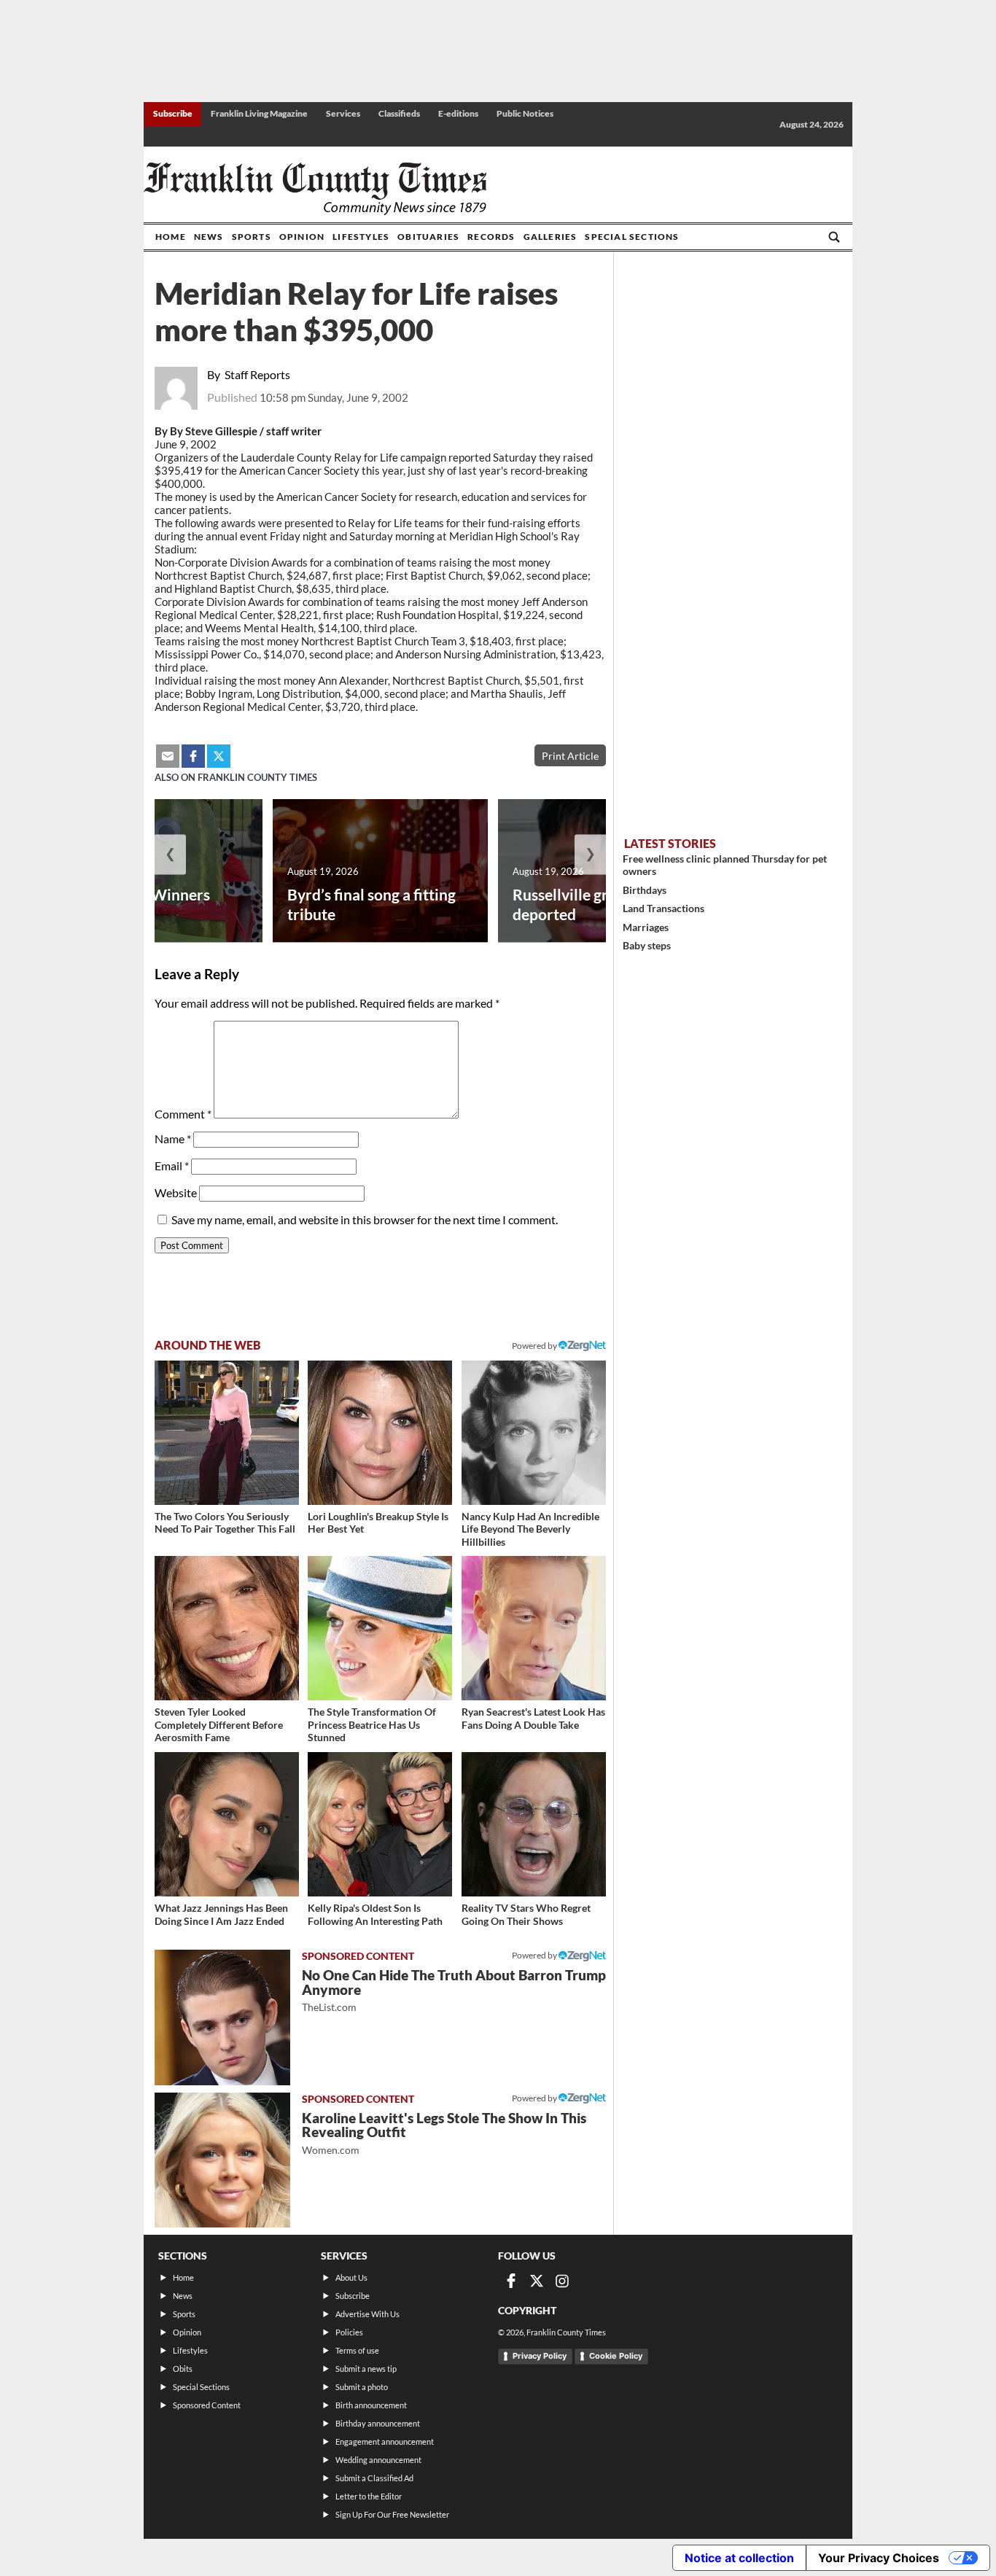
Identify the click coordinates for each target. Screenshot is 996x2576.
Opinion (302, 237)
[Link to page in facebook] (193, 756)
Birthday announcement (378, 2423)
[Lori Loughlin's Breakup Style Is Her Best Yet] (380, 1433)
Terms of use (357, 2350)
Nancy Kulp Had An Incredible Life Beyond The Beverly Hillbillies (530, 1529)
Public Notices (525, 113)
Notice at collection (739, 2558)
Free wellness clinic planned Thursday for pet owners (725, 865)
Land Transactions (664, 908)
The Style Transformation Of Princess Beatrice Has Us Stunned (372, 1724)
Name (173, 1139)
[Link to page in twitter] (219, 756)
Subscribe (173, 113)
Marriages (646, 927)
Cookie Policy (616, 2356)
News (209, 237)
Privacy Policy (540, 2356)
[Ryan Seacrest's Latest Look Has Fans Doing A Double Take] (534, 1628)
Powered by (535, 1346)
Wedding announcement (378, 2460)
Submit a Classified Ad (374, 2478)
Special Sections (632, 237)
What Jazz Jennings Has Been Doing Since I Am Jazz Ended (221, 1914)
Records (491, 237)
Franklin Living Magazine (259, 113)
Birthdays (645, 890)
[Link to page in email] (168, 756)
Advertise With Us (367, 2314)
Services (343, 113)
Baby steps (647, 945)
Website (176, 1192)
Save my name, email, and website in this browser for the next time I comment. (365, 1219)
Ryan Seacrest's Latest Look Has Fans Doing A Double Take (533, 1718)
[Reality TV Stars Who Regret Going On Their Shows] (534, 1824)
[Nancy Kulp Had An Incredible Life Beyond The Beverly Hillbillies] (534, 1433)
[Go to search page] (834, 237)
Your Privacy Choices (879, 2558)
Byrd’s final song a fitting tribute (371, 904)
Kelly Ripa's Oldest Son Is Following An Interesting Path (375, 1914)
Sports (252, 237)
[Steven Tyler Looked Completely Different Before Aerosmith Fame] (227, 1628)
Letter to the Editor (369, 2496)
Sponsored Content (207, 2405)
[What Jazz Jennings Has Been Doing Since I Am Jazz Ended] (227, 1824)
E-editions (458, 113)
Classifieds (399, 113)
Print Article (570, 756)
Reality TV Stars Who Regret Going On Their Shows (526, 1914)
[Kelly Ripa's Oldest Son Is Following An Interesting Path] (380, 1824)
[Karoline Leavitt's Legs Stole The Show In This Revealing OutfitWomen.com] (222, 2160)
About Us (351, 2277)
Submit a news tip (366, 2369)
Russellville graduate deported (584, 904)
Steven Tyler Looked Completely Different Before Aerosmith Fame (219, 1724)
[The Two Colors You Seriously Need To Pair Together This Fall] (227, 1433)
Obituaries (428, 237)
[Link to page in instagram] (562, 2281)
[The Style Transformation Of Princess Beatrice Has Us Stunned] (380, 1628)
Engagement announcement (385, 2441)
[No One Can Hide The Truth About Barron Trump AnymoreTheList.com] (222, 2017)
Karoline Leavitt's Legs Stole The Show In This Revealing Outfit (444, 2133)
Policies (349, 2332)
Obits (183, 2369)
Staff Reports (257, 374)
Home (171, 237)
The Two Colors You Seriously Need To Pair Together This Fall (225, 1523)
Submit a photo (362, 2387)
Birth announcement (371, 2405)
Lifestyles (361, 237)
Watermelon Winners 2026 (136, 904)
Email (172, 1166)
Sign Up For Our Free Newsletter (392, 2514)
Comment (183, 1114)
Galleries (550, 237)
